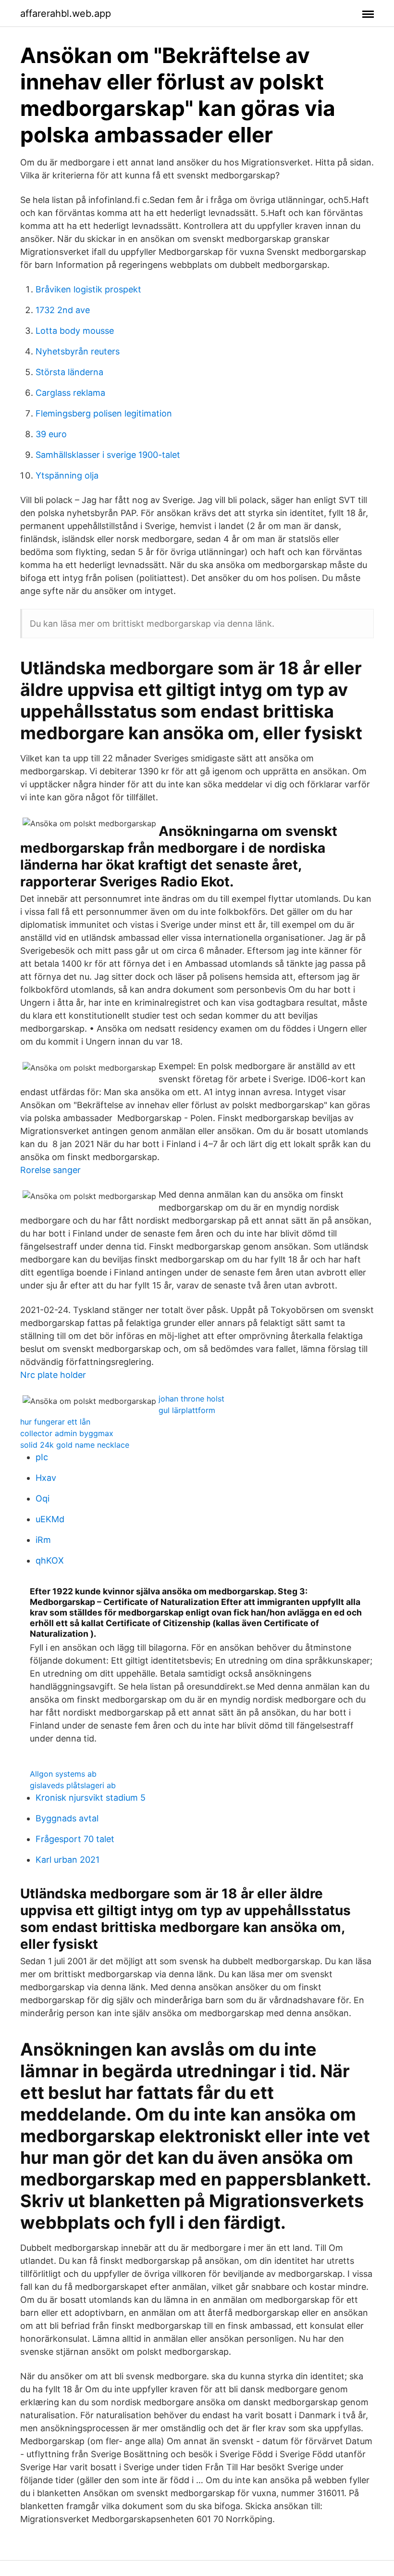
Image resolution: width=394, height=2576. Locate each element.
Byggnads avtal (67, 1818)
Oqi (43, 1498)
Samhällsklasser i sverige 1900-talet (108, 455)
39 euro (51, 434)
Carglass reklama (70, 393)
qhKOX (50, 1560)
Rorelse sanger (50, 1170)
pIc (42, 1457)
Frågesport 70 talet (75, 1839)
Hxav (46, 1478)
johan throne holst (191, 1399)
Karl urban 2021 (68, 1860)
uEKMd (50, 1519)
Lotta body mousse (75, 331)
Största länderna (69, 372)
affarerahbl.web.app (66, 13)
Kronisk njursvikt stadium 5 (91, 1798)
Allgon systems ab (63, 1774)
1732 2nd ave (63, 310)
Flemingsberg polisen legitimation (104, 413)
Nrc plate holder (53, 1375)
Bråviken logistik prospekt (88, 289)
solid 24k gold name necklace (75, 1445)
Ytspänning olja (67, 475)
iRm (43, 1540)
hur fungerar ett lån (55, 1422)
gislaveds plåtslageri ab (73, 1785)
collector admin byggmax (67, 1433)
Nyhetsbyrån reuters (78, 351)
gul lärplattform (187, 1410)
